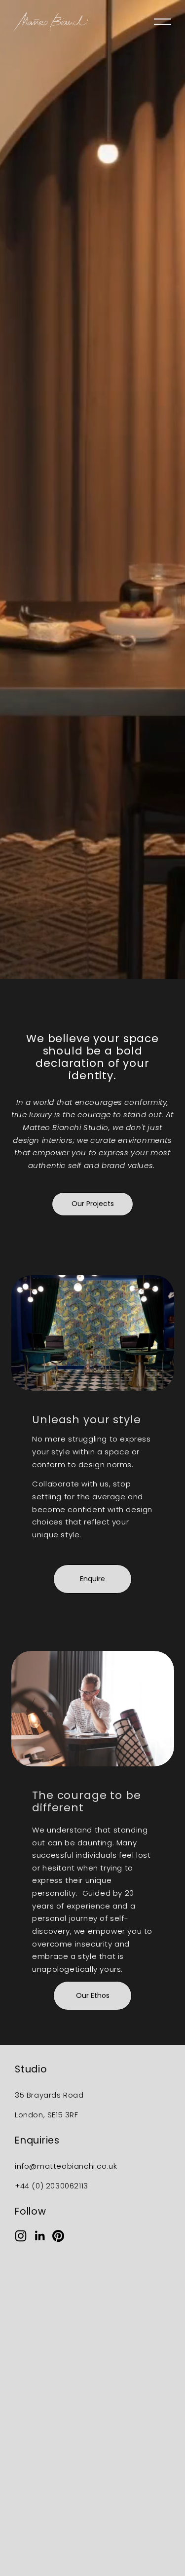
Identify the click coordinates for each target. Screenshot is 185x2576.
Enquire (92, 1579)
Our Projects (93, 1204)
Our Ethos (93, 1995)
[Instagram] (21, 2236)
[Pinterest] (58, 2236)
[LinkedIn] (39, 2236)
